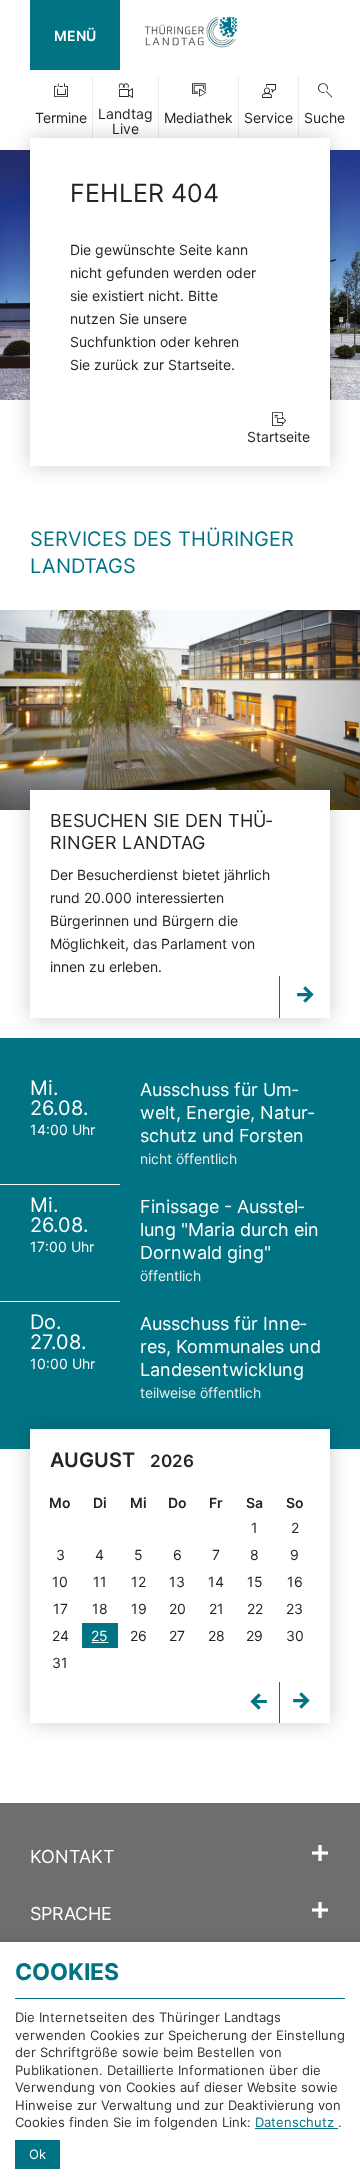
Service (268, 117)
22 (255, 1608)
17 (60, 1608)
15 (255, 1581)
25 (99, 1635)
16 (295, 1581)
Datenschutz (296, 2122)
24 (60, 1635)
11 (100, 1581)
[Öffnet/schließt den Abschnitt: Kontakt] (320, 1854)
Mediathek (198, 117)
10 (60, 1581)
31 (60, 1662)
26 (138, 1635)
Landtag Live (125, 121)
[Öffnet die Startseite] (191, 35)
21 (216, 1608)
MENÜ (75, 35)
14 (216, 1581)
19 (139, 1608)
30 (295, 1635)
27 (177, 1635)
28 (216, 1635)
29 (254, 1635)
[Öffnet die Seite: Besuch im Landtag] (180, 710)
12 (138, 1581)
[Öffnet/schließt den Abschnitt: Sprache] (320, 1911)
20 (177, 1608)
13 (177, 1581)
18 (100, 1608)
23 (294, 1608)
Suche (324, 117)
